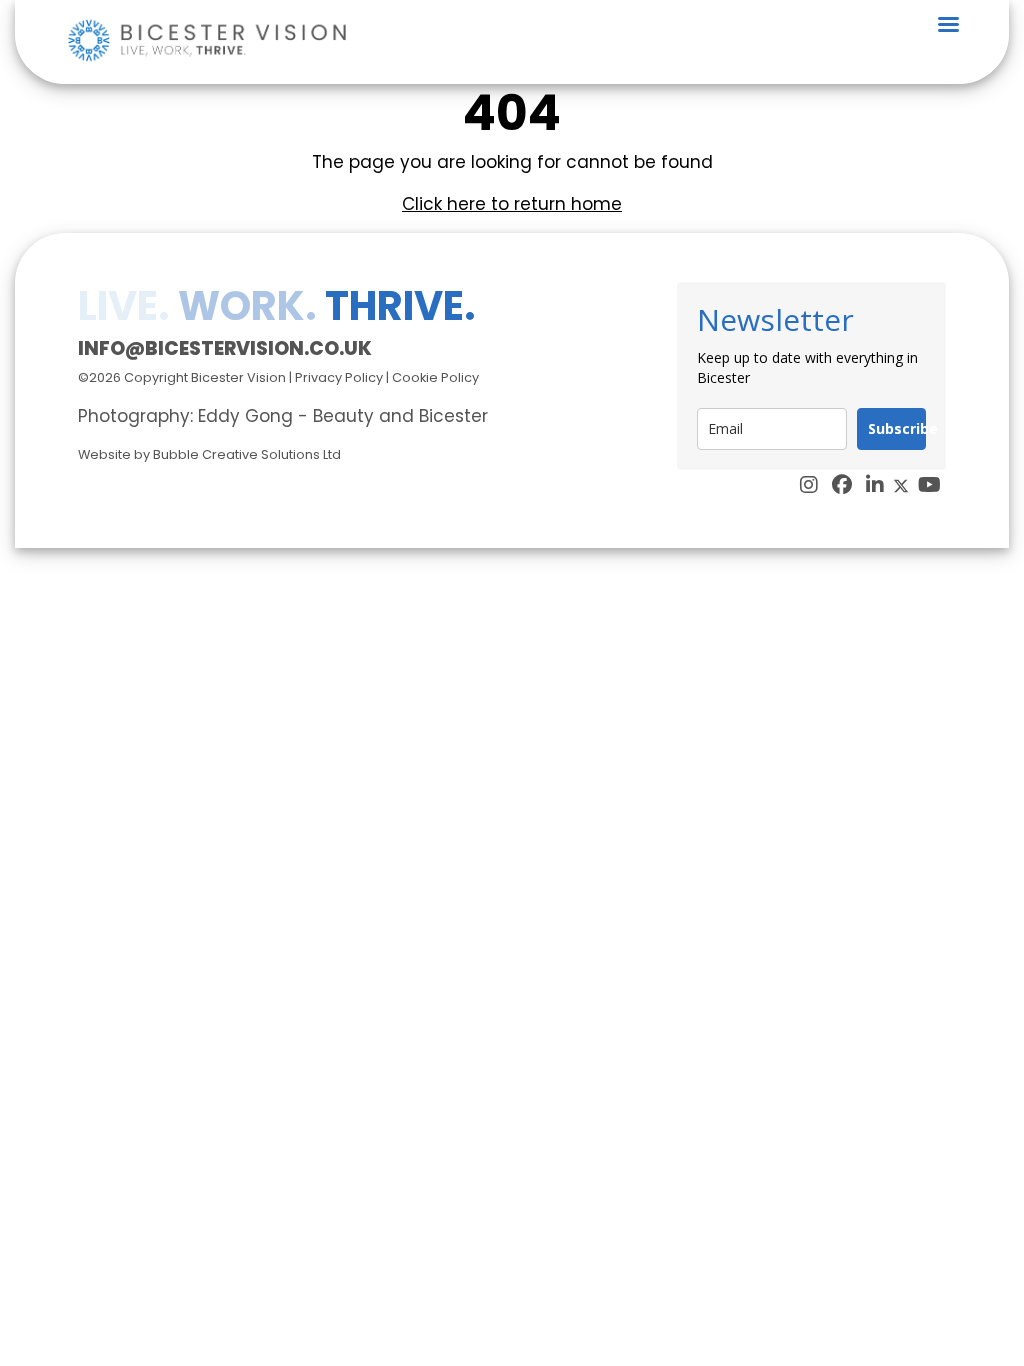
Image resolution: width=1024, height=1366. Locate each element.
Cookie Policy (435, 377)
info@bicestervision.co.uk (225, 348)
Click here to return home (512, 204)
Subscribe (897, 428)
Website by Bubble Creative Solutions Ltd (209, 454)
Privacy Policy (339, 377)
